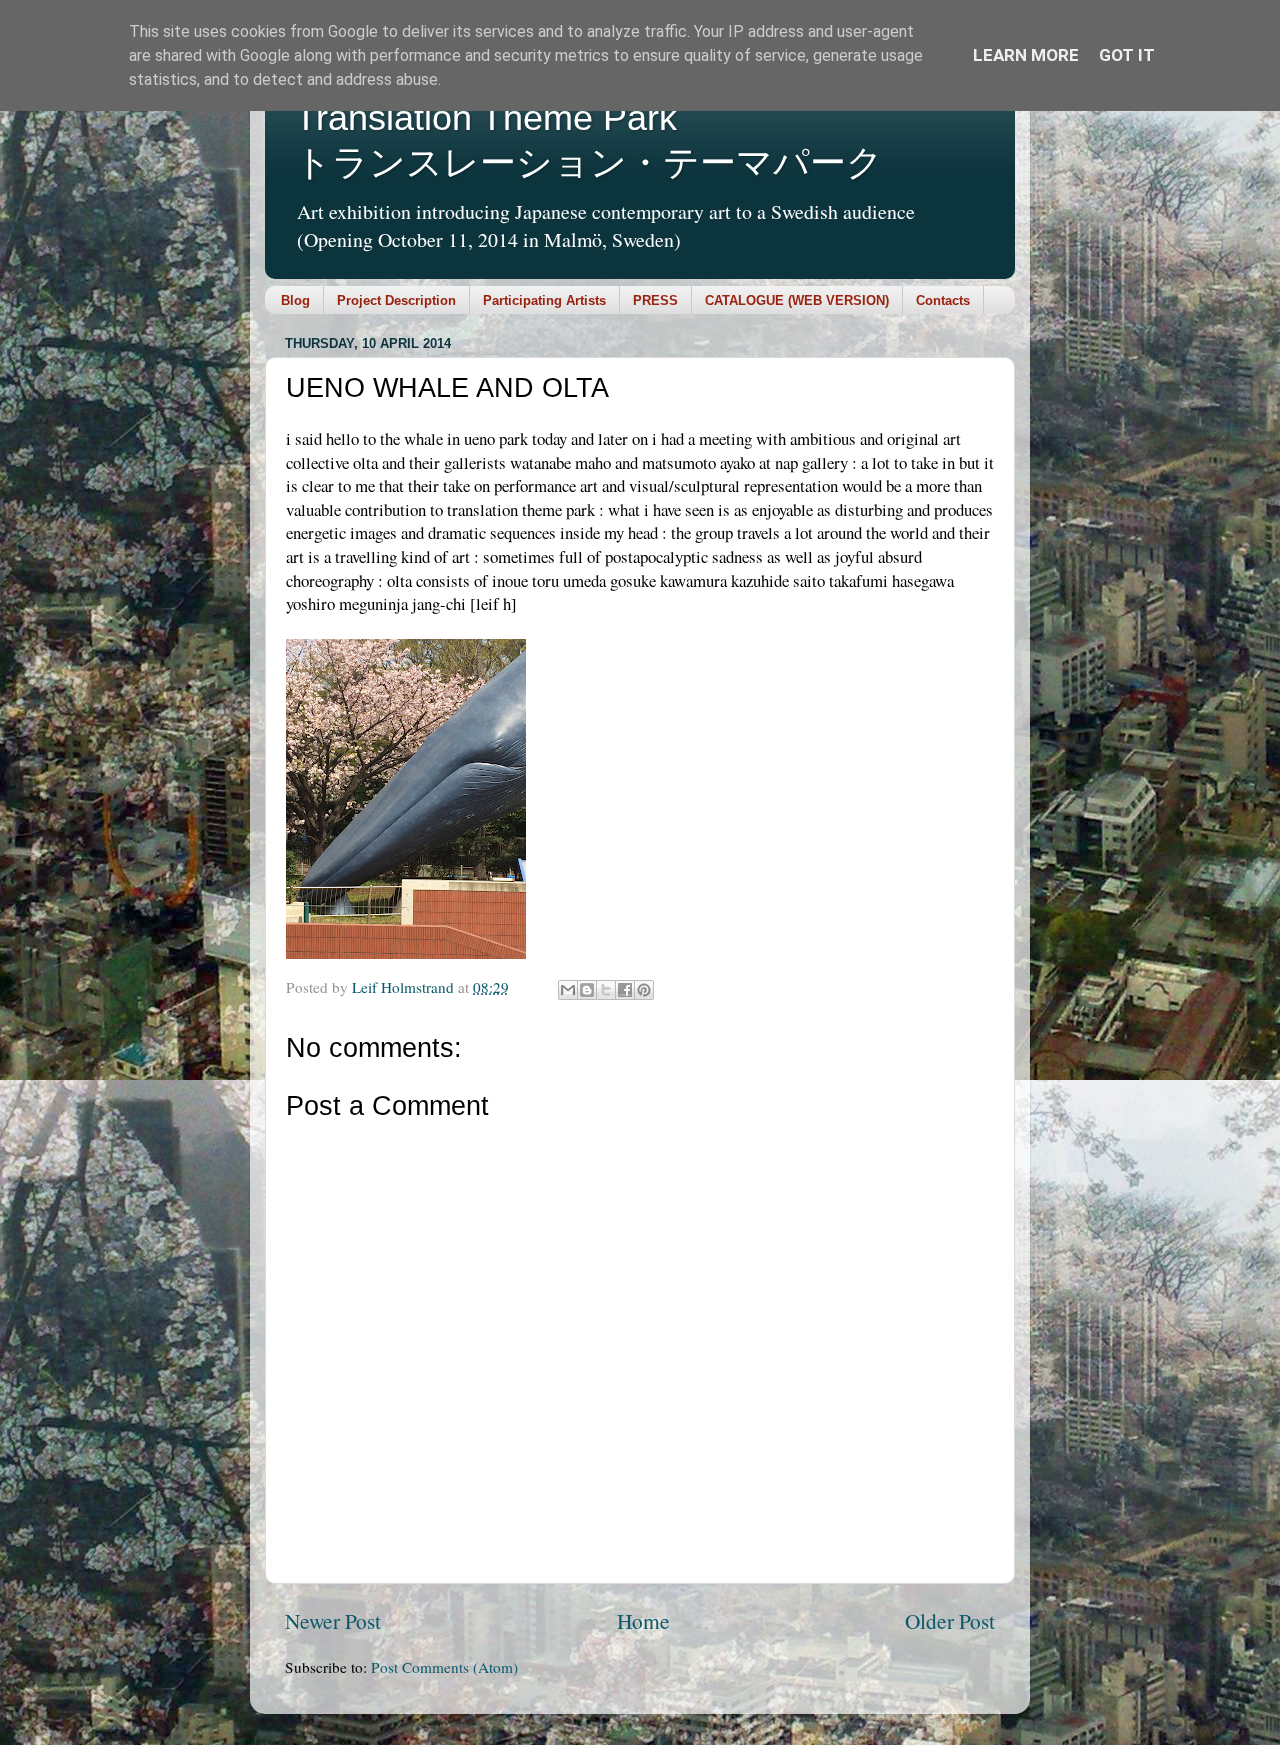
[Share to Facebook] (625, 990)
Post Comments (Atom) (444, 1667)
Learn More (1026, 55)
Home (643, 1620)
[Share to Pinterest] (644, 990)
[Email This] (568, 990)
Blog (295, 300)
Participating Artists (544, 300)
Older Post (950, 1620)
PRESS (655, 300)
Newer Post (333, 1620)
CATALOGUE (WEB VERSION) (797, 300)
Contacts (943, 300)
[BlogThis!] (587, 990)
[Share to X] (606, 990)
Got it (1127, 55)
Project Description (396, 300)
